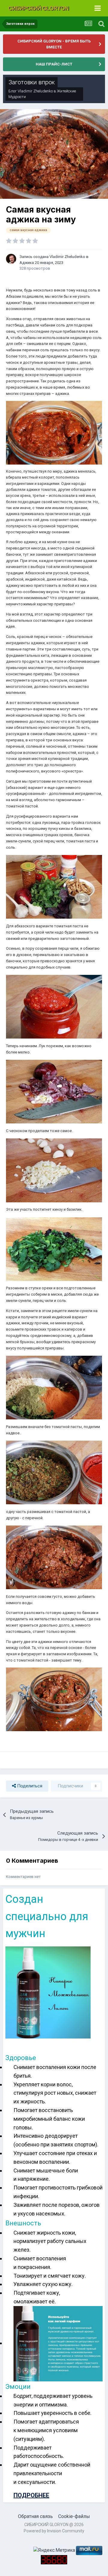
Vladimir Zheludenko (35, 91)
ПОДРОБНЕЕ (31, 2495)
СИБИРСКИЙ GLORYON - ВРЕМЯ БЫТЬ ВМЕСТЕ (54, 44)
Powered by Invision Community (54, 2531)
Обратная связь (35, 2516)
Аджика (27, 263)
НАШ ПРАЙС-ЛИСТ (54, 64)
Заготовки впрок (31, 82)
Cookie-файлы (74, 2516)
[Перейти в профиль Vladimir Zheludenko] (11, 259)
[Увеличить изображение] (54, 432)
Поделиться (29, 1786)
